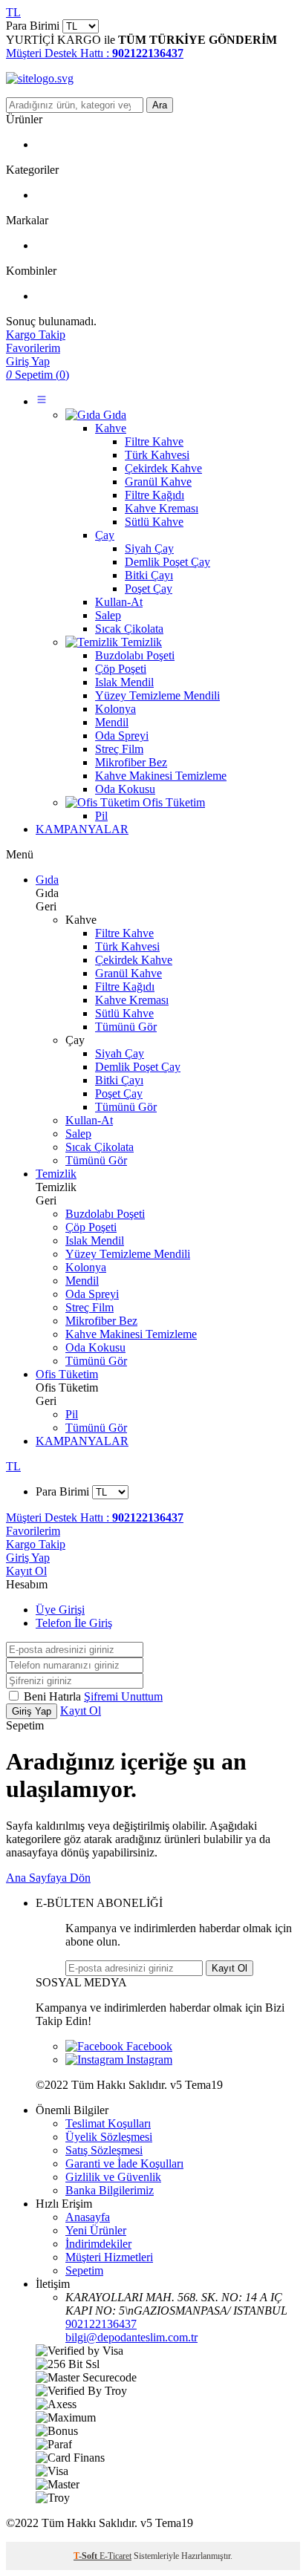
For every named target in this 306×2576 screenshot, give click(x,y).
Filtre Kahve (124, 933)
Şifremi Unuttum (123, 1696)
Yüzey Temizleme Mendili (128, 1254)
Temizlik (56, 1174)
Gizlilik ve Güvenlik (113, 2177)
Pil (72, 1414)
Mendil (82, 1281)
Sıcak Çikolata (100, 1147)
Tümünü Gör (126, 1027)
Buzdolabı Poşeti (105, 1214)
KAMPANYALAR (82, 829)
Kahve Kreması (132, 1000)
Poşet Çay (119, 1093)
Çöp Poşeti (91, 1227)
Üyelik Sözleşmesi (109, 2137)
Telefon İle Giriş (74, 1623)
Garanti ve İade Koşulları (124, 2163)
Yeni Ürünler (96, 2230)
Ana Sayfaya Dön (48, 1878)
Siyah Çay (120, 1053)
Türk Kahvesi (127, 946)
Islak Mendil (95, 1240)
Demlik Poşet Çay (138, 1067)
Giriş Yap (28, 1558)
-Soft (87, 2556)
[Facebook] (119, 2046)
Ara (160, 105)
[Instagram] (119, 2060)
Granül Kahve (128, 973)
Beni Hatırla (54, 1696)
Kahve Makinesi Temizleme (131, 1334)
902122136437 (101, 2324)
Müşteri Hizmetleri (109, 2257)
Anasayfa (88, 2217)
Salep (78, 1134)
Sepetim (84, 2270)
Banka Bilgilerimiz (110, 2190)
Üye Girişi (60, 1610)
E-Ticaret (115, 2556)
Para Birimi (33, 26)
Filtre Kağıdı (125, 987)
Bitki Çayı (119, 1080)
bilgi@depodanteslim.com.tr (131, 2337)
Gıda (47, 880)
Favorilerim (33, 1531)
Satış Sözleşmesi (104, 2150)
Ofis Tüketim (67, 1374)
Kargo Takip (36, 1544)
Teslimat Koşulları (108, 2123)
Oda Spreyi (92, 1294)
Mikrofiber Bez (101, 1321)
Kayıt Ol (26, 1571)
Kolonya (86, 1267)
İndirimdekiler (98, 2244)
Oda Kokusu (95, 1347)
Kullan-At (89, 1120)
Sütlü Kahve (124, 1013)
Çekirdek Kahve (134, 960)
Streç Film (89, 1307)
